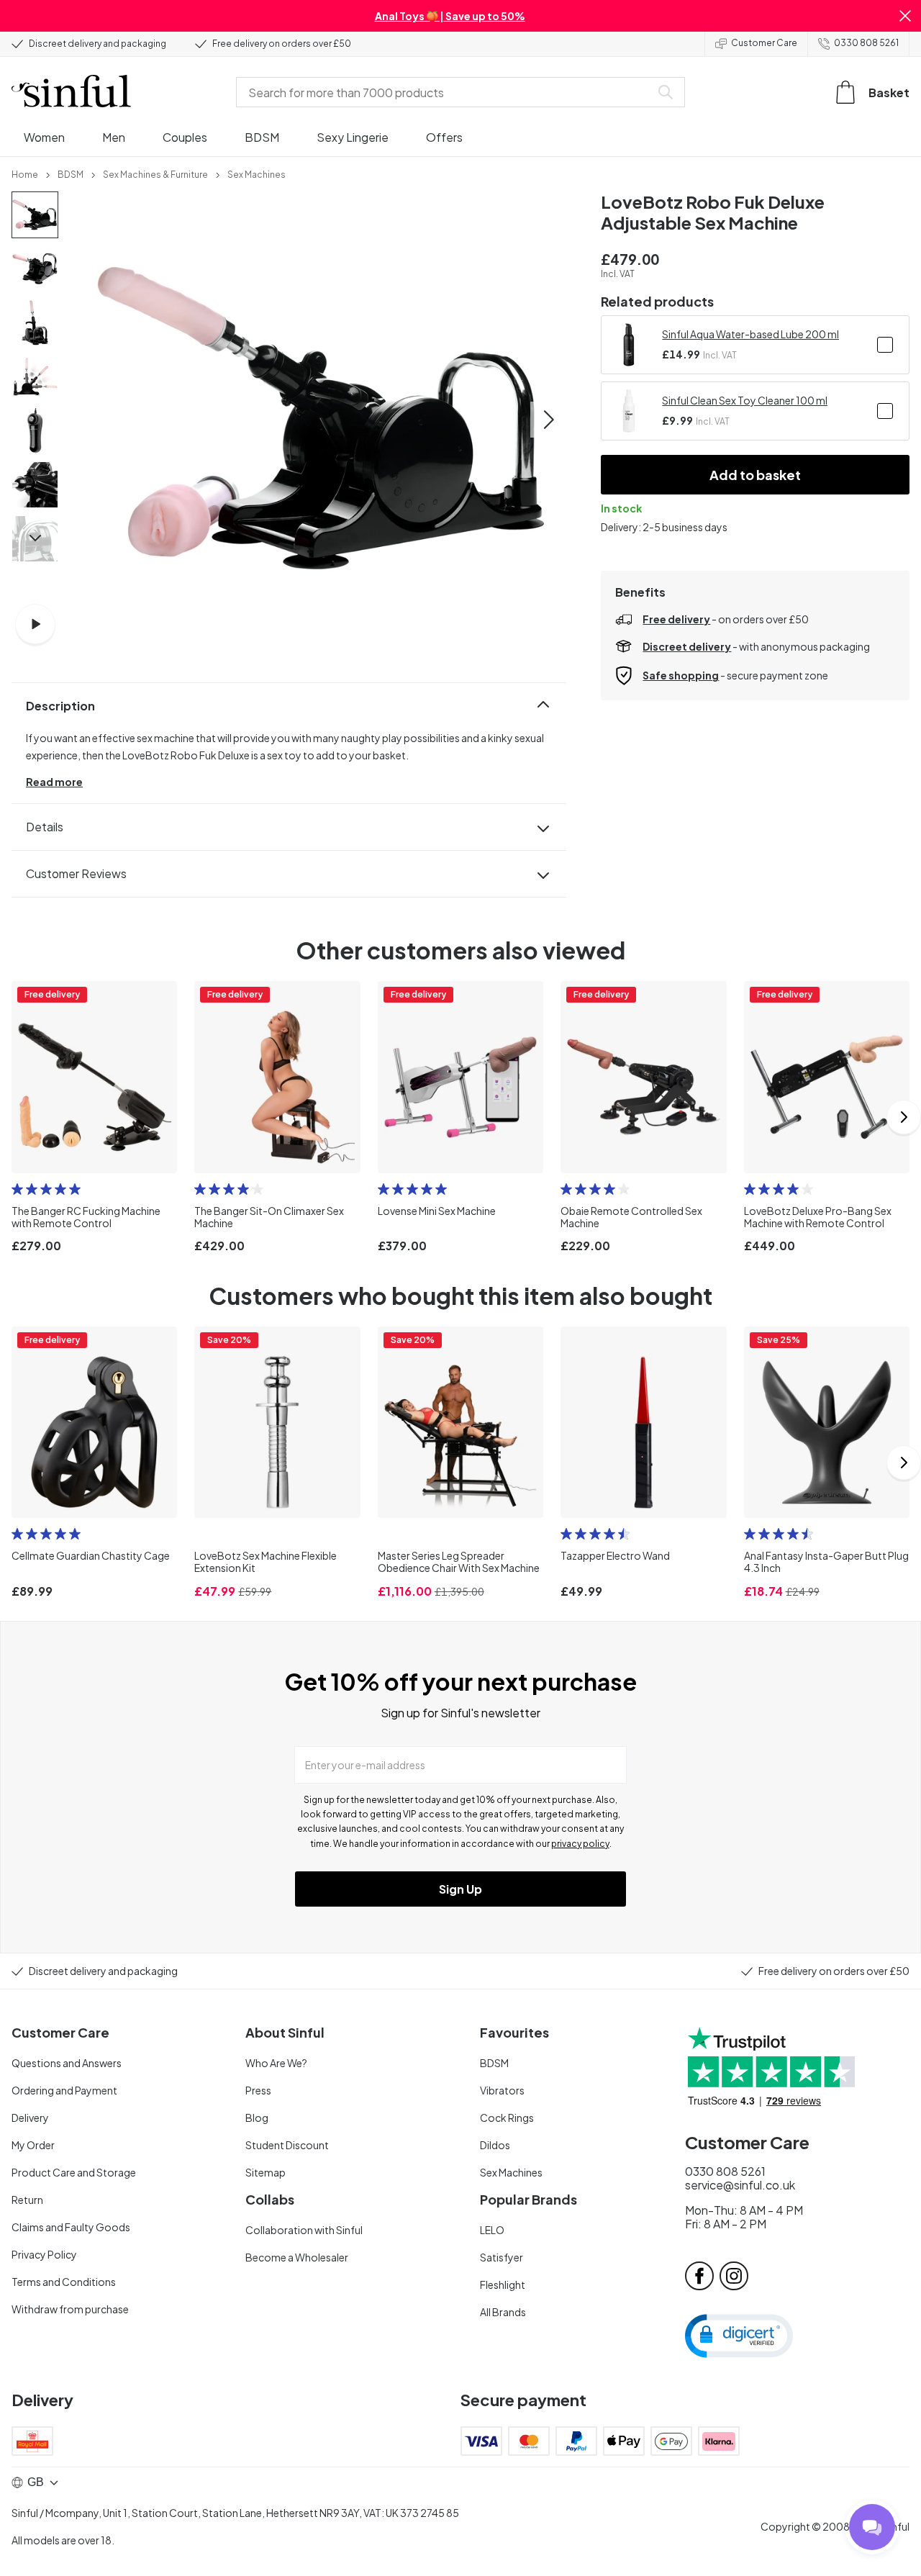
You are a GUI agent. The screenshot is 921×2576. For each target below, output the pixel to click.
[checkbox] (885, 345)
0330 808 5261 (866, 43)
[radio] (17, 1189)
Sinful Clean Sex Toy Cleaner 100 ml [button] (745, 400)
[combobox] (446, 92)
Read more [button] (54, 782)
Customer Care (764, 43)
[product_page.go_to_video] (35, 624)
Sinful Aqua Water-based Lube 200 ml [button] (750, 334)
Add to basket (755, 475)
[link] (25, 173)
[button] (905, 16)
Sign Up (460, 1889)
